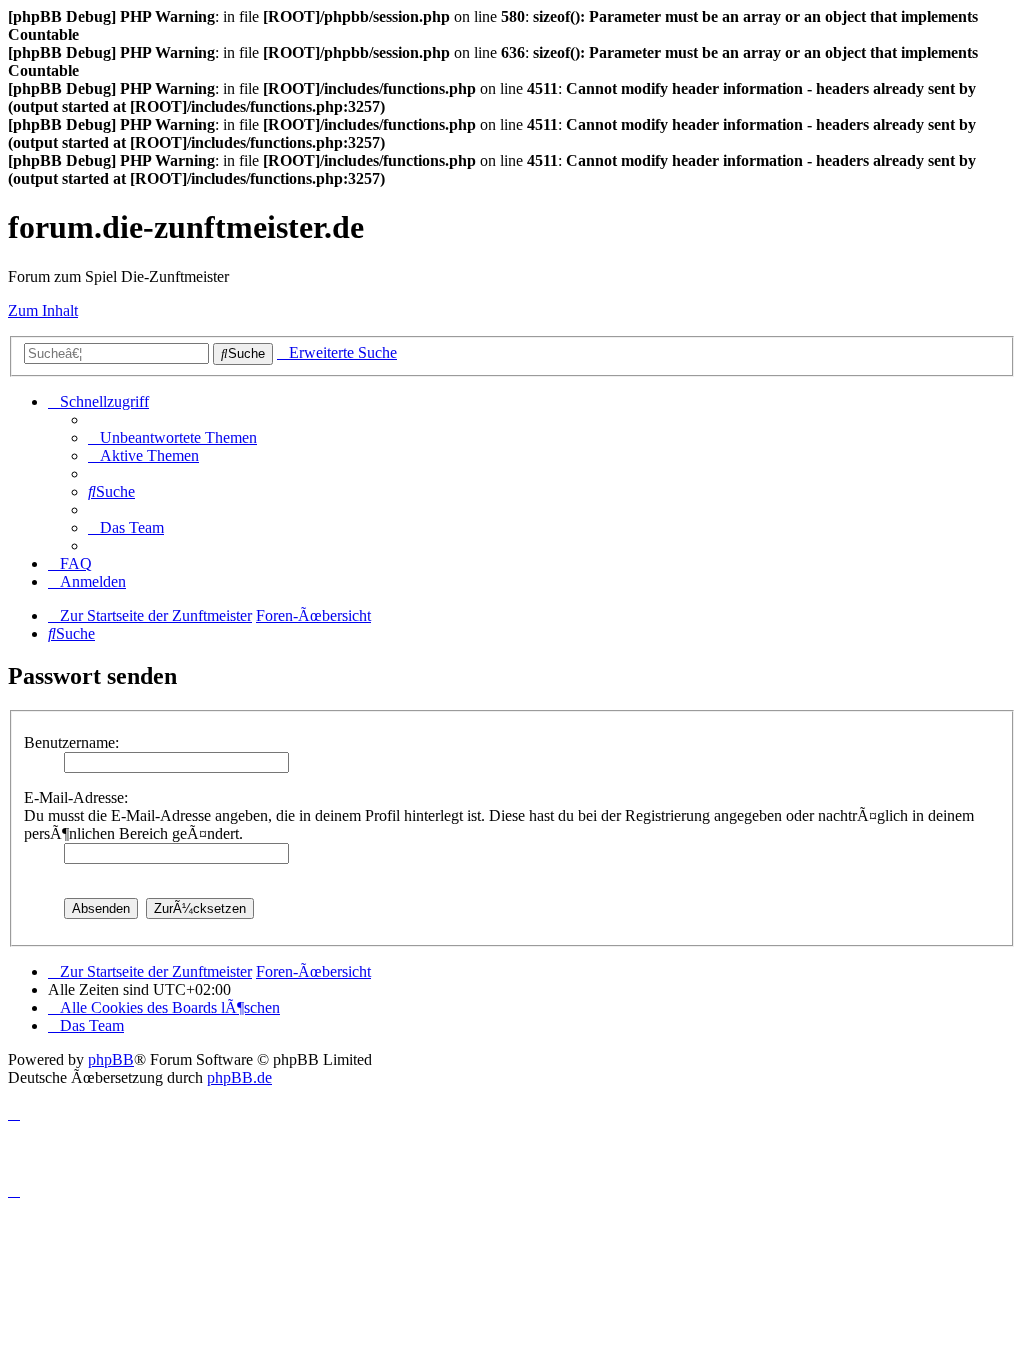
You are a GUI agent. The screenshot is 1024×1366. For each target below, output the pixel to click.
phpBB (111, 1059)
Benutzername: (71, 742)
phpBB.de (239, 1077)
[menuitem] (172, 437)
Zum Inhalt (43, 310)
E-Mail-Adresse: (76, 797)
